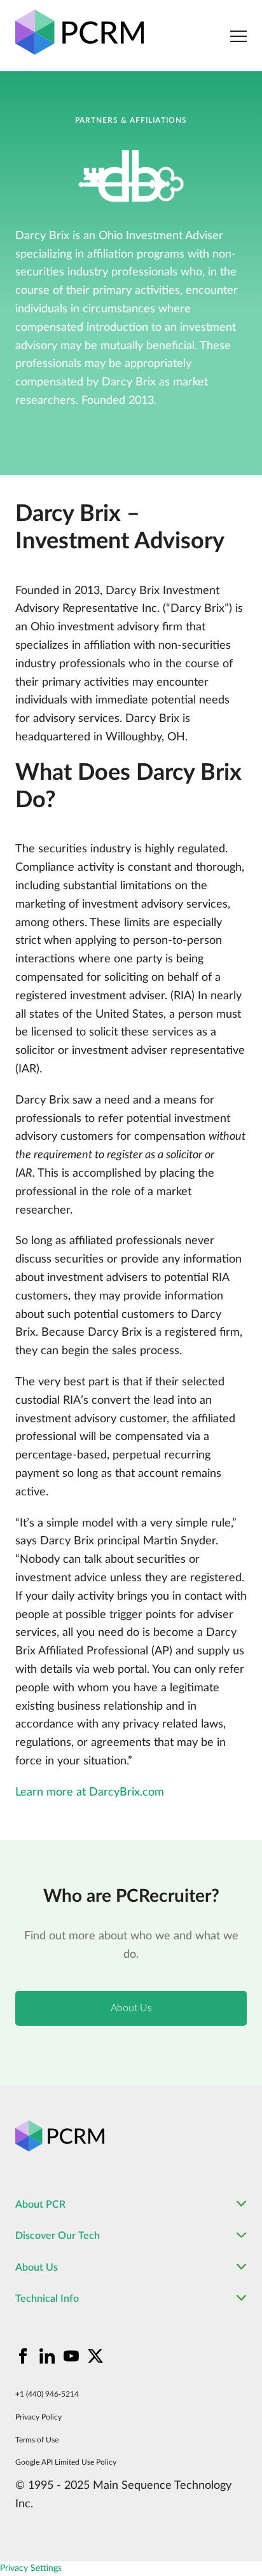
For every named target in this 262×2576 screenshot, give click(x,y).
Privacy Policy (38, 2417)
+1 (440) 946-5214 (47, 2394)
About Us (131, 2008)
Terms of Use (37, 2440)
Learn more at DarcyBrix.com (90, 1792)
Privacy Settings (31, 2568)
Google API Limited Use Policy (66, 2462)
